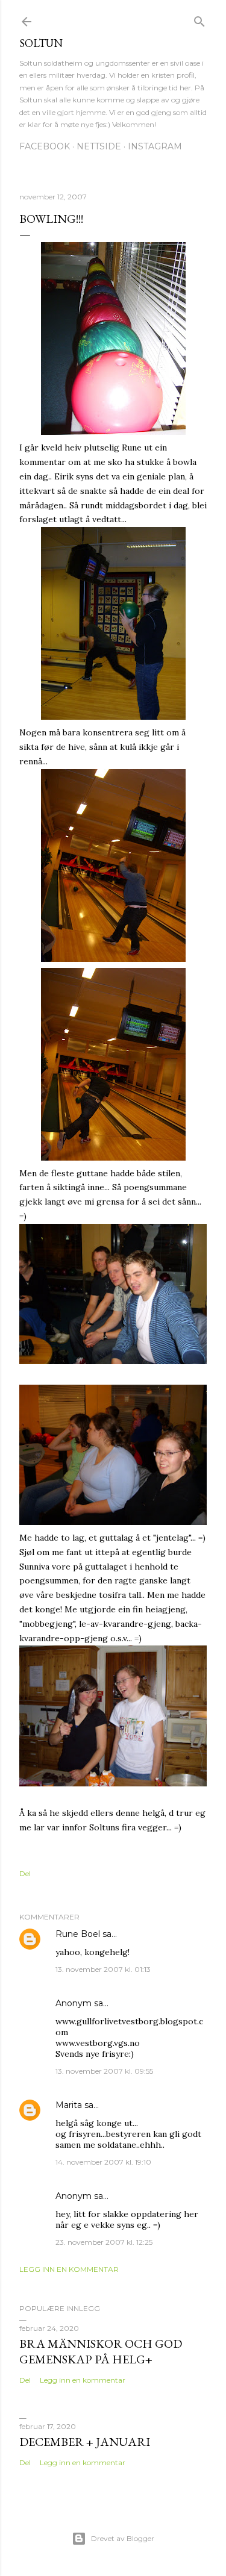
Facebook (45, 146)
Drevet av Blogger (123, 2538)
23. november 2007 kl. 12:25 (104, 2242)
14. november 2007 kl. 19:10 (103, 2162)
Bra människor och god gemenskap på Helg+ (101, 2351)
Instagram (155, 146)
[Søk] (199, 19)
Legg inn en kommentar (69, 2269)
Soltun (41, 43)
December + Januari (85, 2442)
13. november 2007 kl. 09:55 (104, 2071)
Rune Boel (78, 1934)
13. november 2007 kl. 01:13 (103, 1969)
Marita (69, 2105)
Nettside (99, 146)
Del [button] (25, 1873)
